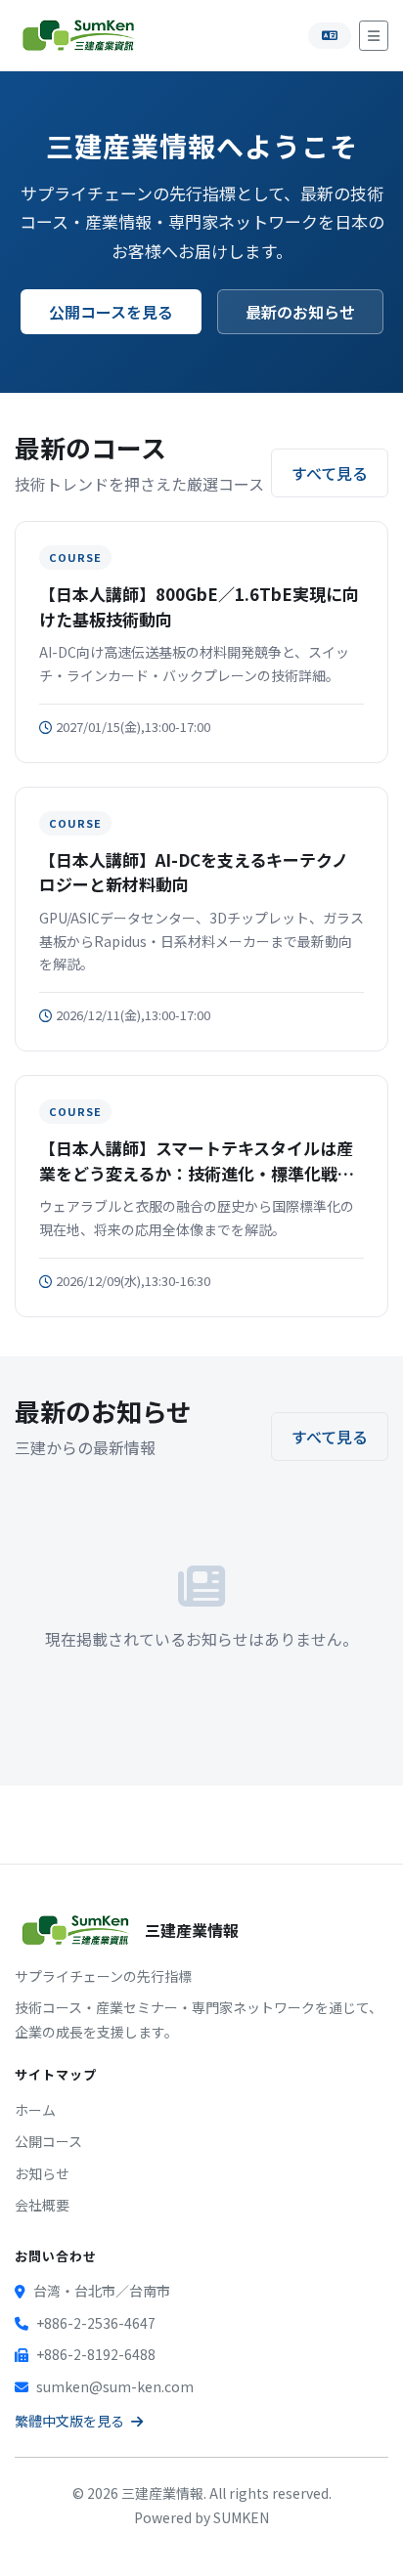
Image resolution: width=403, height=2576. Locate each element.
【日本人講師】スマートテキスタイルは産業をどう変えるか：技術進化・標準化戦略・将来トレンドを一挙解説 (196, 1160)
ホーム (35, 2110)
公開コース (48, 2141)
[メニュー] (374, 36)
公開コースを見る (111, 312)
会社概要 (42, 2205)
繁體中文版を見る (71, 2421)
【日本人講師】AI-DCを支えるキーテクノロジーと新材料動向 (194, 872)
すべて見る (330, 473)
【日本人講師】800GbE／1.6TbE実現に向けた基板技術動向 (199, 606)
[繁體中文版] (330, 36)
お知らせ (42, 2173)
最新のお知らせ (300, 312)
